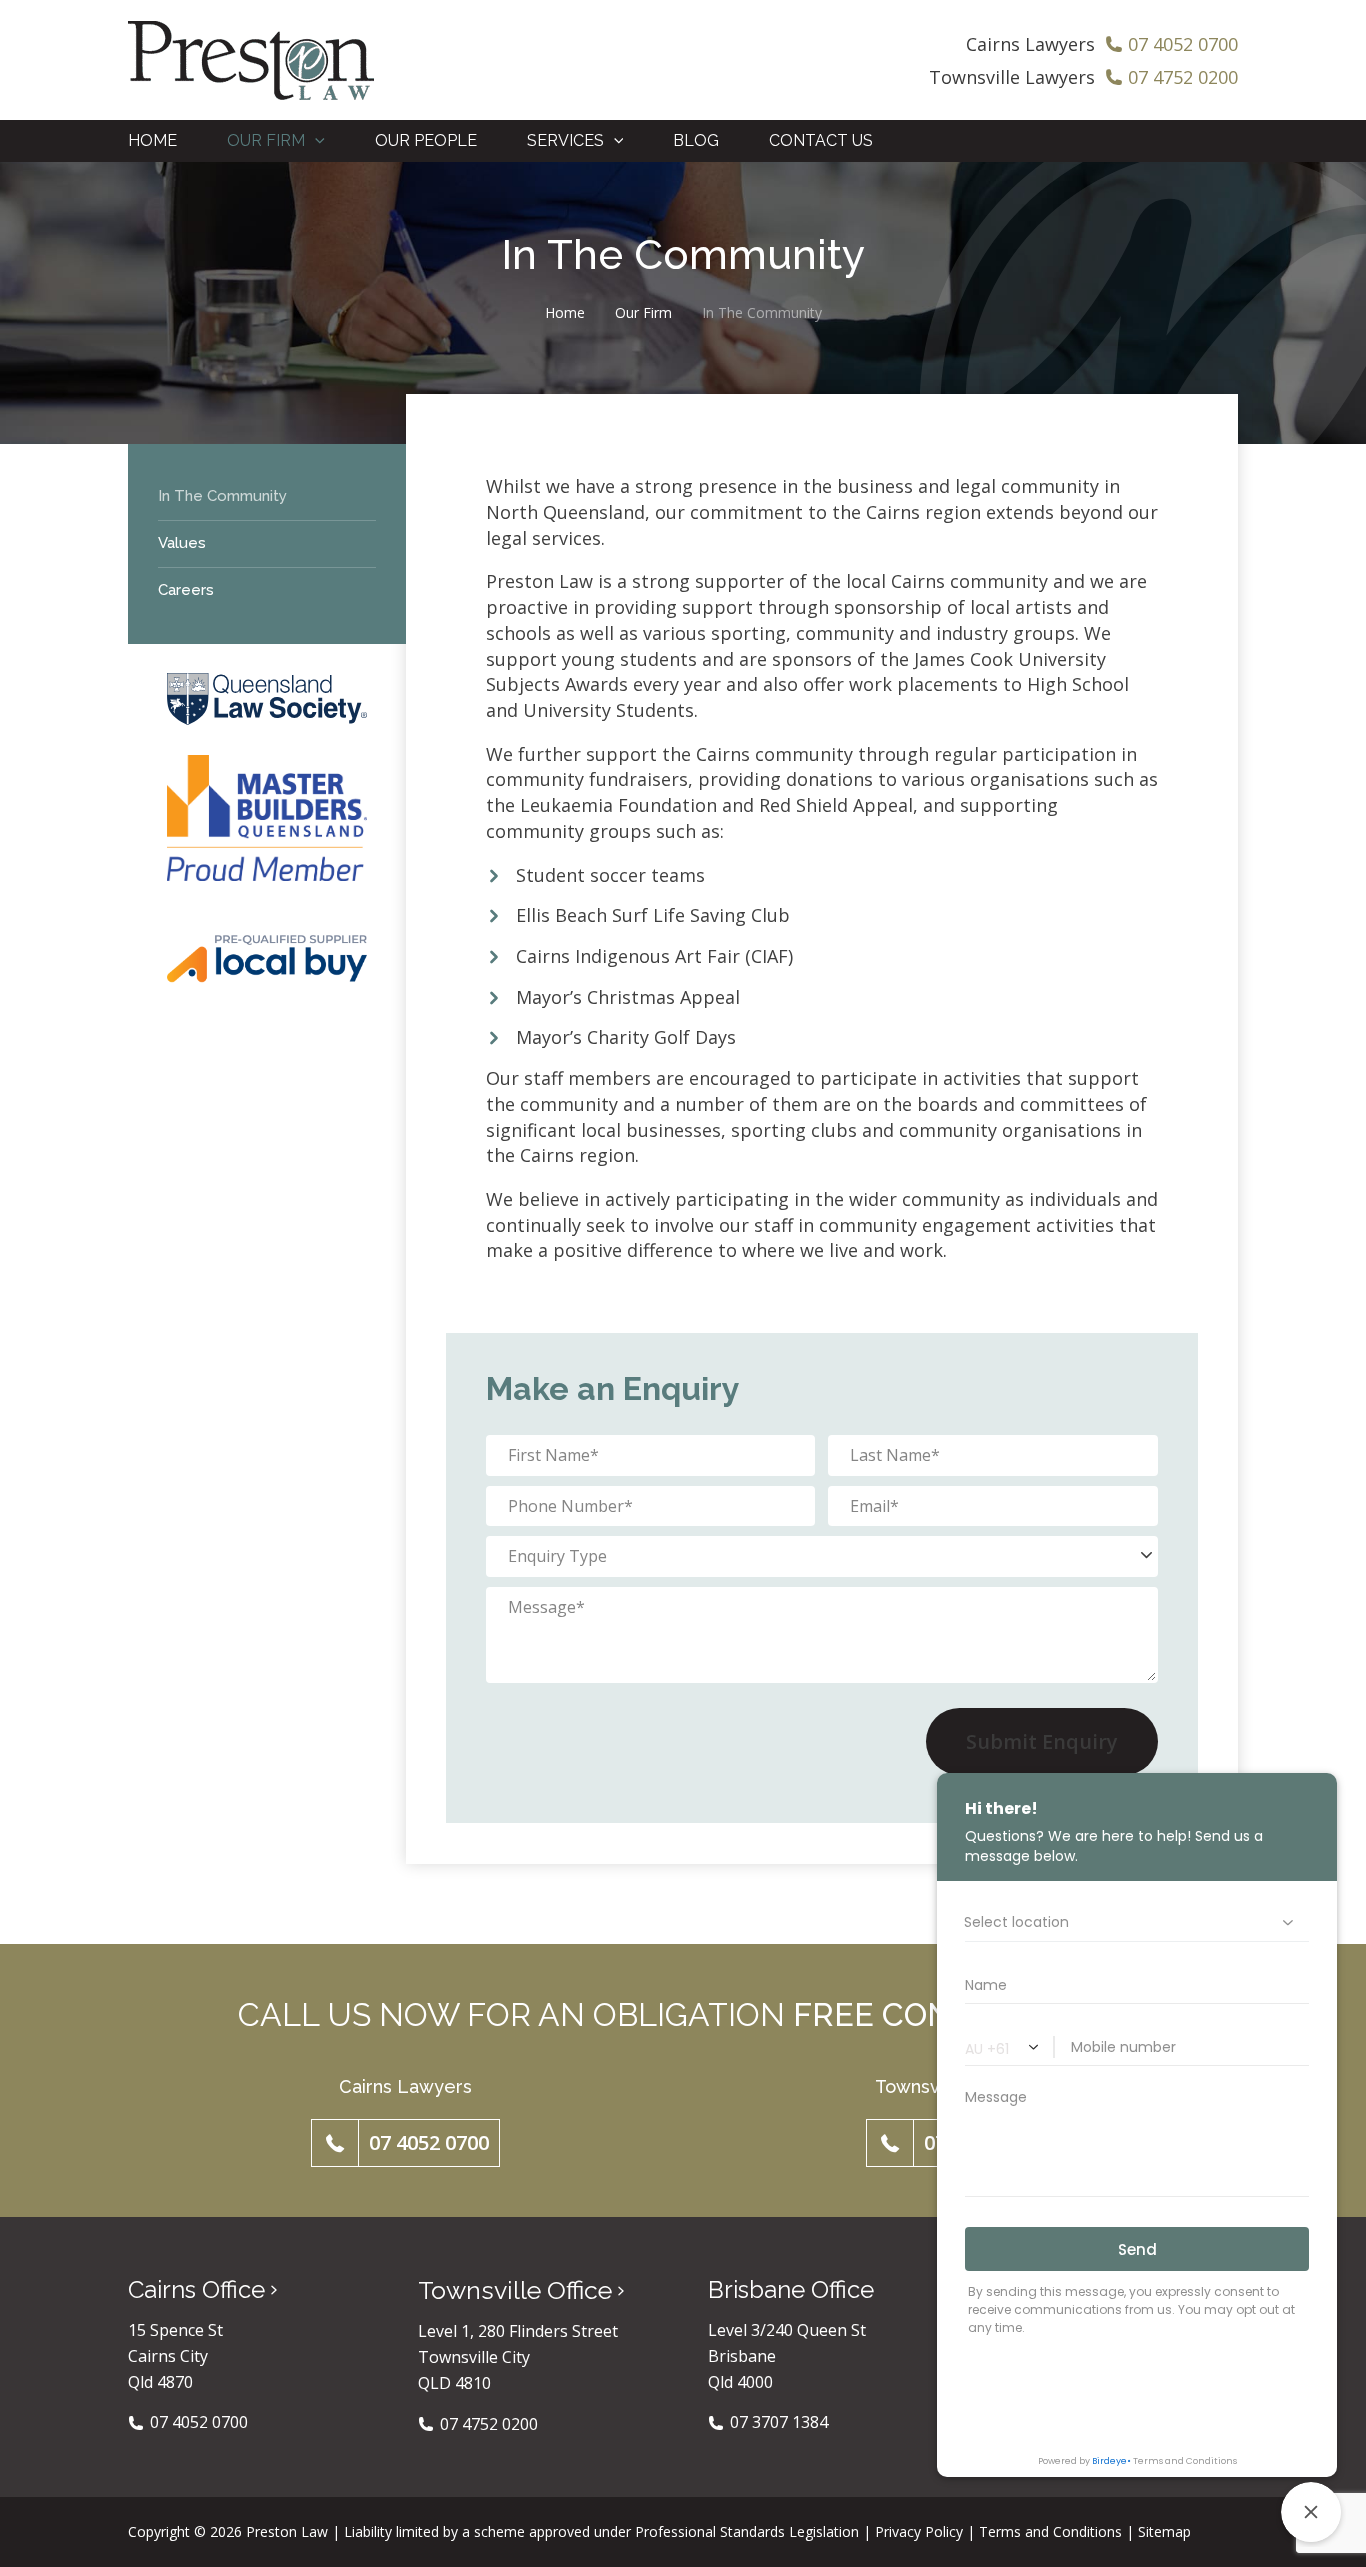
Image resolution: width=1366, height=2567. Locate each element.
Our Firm (643, 312)
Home (565, 312)
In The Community (222, 496)
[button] (315, 141)
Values (182, 543)
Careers (186, 590)
